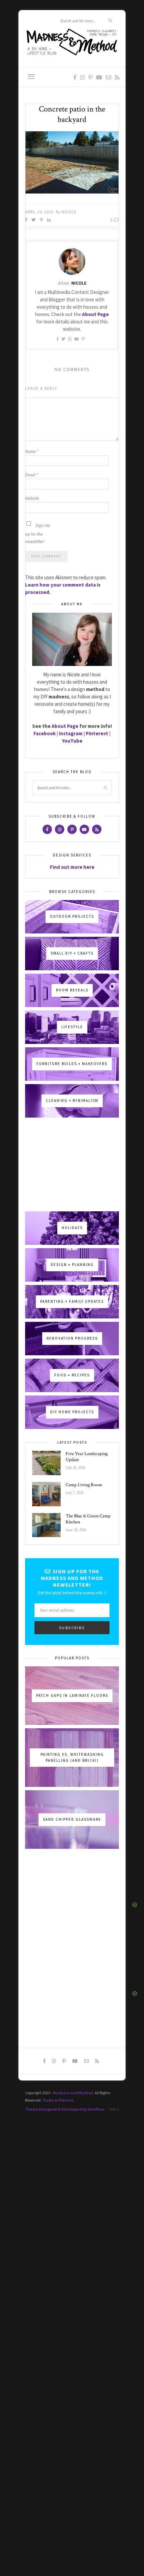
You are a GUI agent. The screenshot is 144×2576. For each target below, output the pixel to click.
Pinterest (97, 733)
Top (113, 2109)
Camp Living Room (84, 1485)
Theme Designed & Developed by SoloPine (65, 2109)
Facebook (45, 733)
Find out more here (72, 867)
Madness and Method (73, 2093)
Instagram (71, 733)
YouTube (72, 741)
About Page (65, 726)
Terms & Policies (58, 2100)
